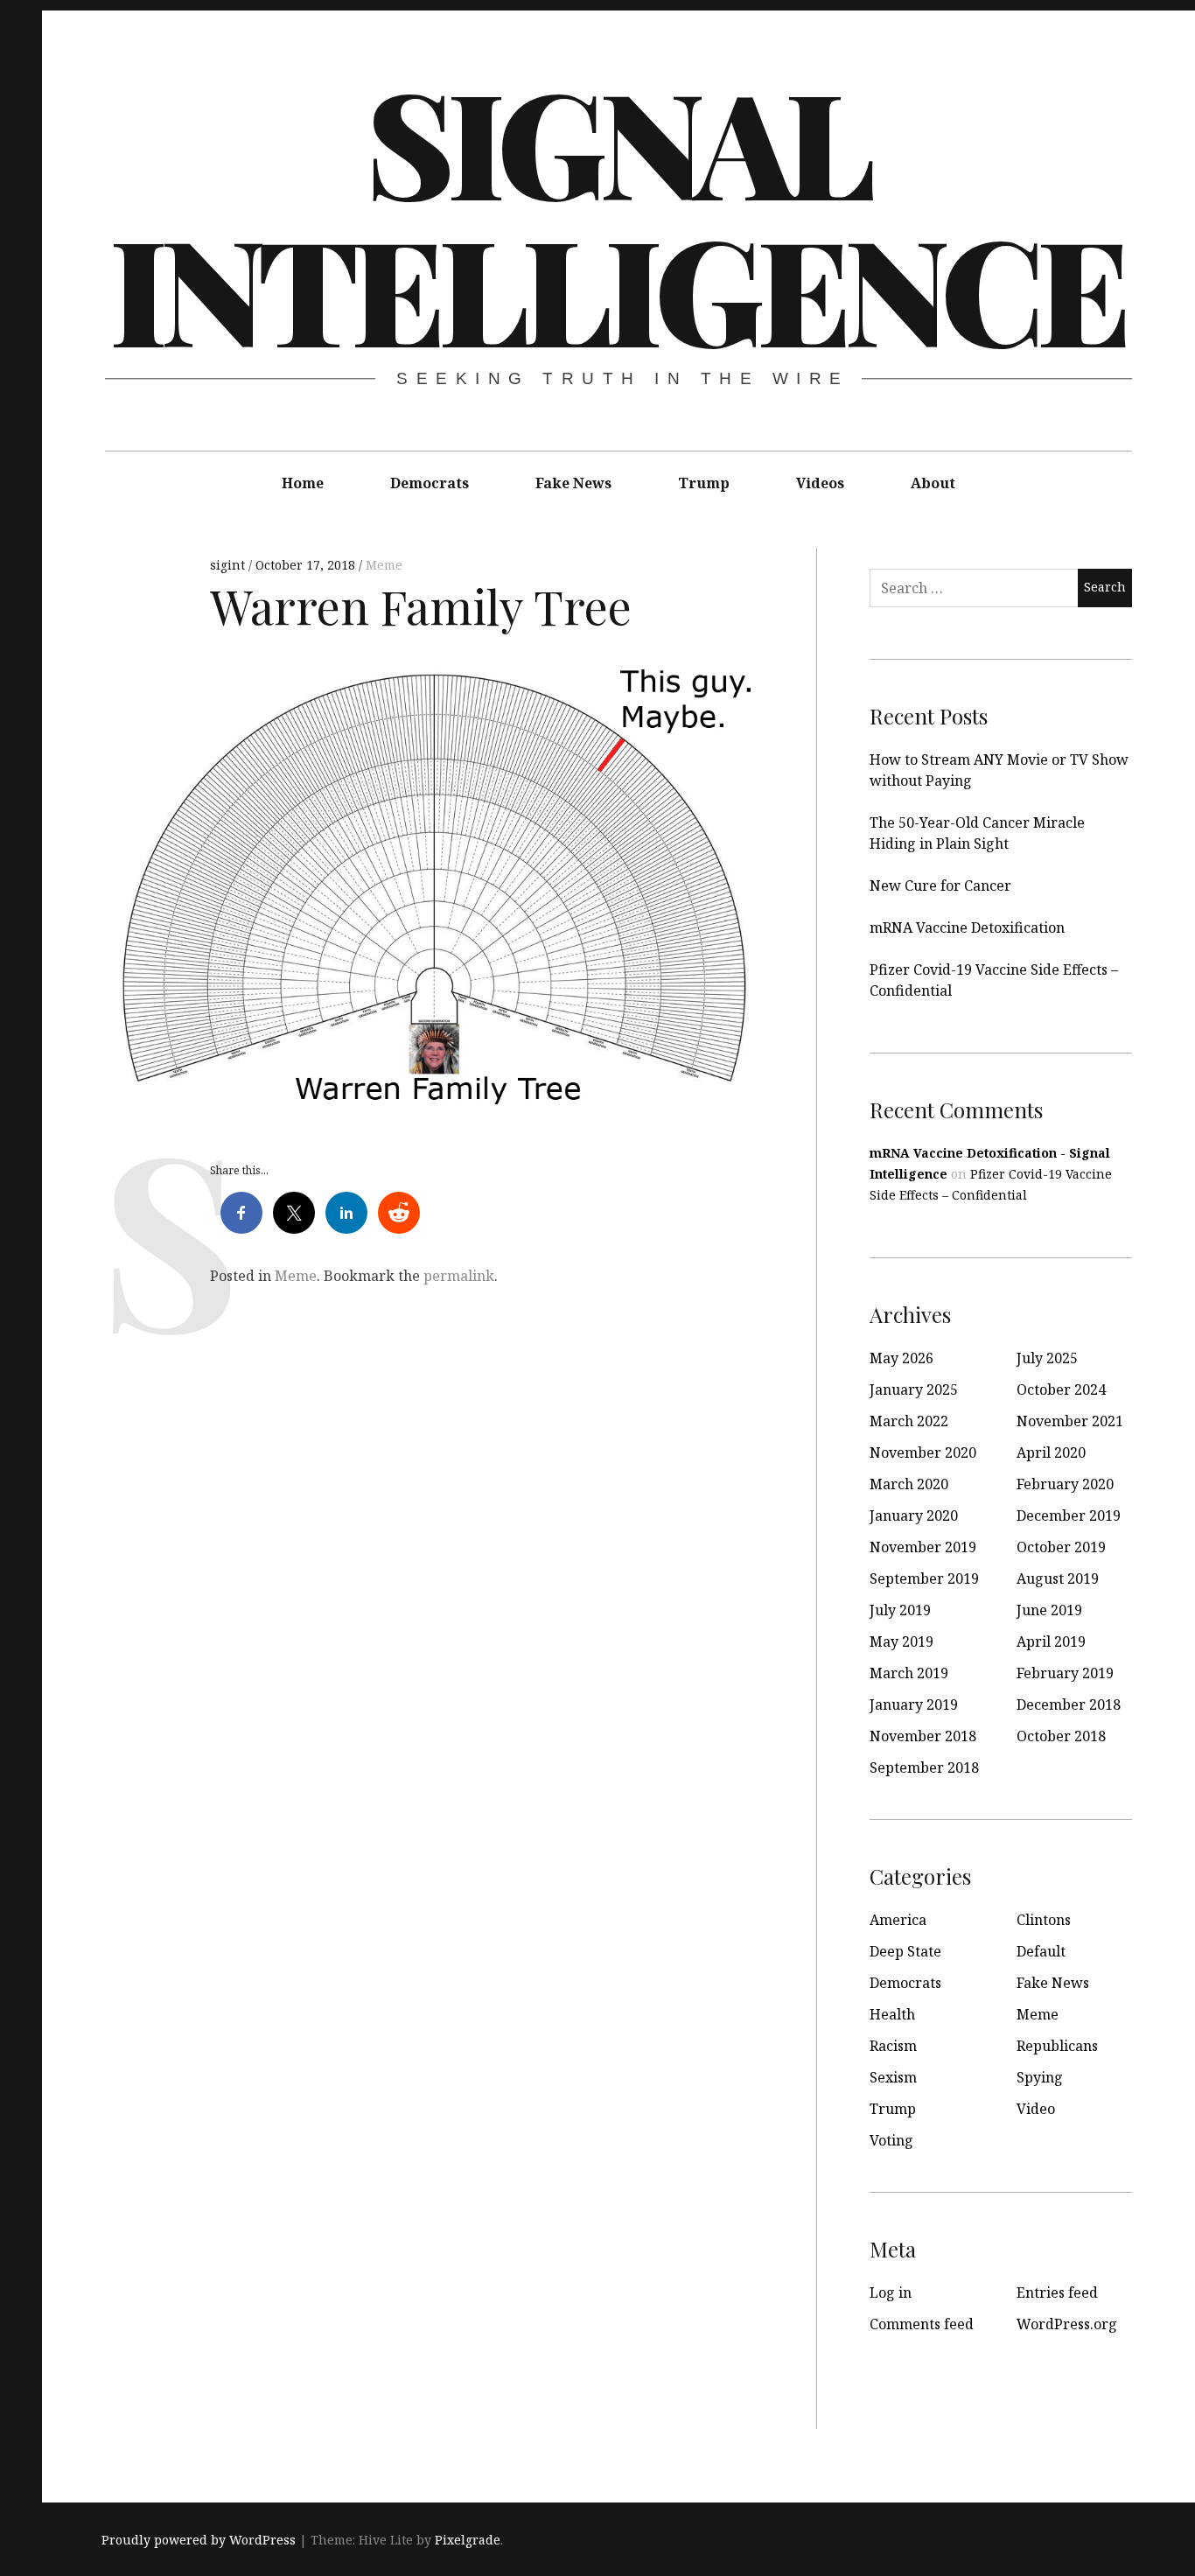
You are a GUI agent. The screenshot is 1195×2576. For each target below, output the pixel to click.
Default (1041, 1951)
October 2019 (1061, 1547)
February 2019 (1065, 1673)
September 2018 (924, 1767)
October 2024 (1061, 1389)
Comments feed (922, 2324)
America (898, 1920)
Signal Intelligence (617, 213)
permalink (459, 1276)
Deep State (905, 1951)
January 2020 (914, 1515)
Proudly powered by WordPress (199, 2540)
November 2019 (923, 1547)
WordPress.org (1067, 2324)
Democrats (430, 483)
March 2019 (909, 1673)
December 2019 (1069, 1515)
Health (892, 2014)
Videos (820, 483)
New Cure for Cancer (940, 885)
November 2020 (923, 1452)
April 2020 (1051, 1452)
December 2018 (1069, 1704)
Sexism (893, 2077)
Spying (1040, 2077)
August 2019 (1058, 1578)
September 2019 (924, 1578)
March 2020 (909, 1484)
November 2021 (1070, 1421)
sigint (229, 565)
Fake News (573, 483)
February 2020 (1065, 1484)
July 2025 (1047, 1358)
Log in (891, 2292)
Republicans (1057, 2046)
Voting (891, 2140)
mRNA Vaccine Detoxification (967, 927)
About (933, 483)
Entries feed (1057, 2292)
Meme (384, 565)
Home (303, 483)
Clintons (1044, 1920)
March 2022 (909, 1421)
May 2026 (901, 1358)
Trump (704, 483)
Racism (893, 2046)
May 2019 (901, 1641)
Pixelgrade (468, 2540)
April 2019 (1051, 1641)
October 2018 (1061, 1736)
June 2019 (1049, 1610)
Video (1036, 2109)
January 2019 (914, 1704)
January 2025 (914, 1389)
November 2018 (923, 1736)
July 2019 (900, 1610)
